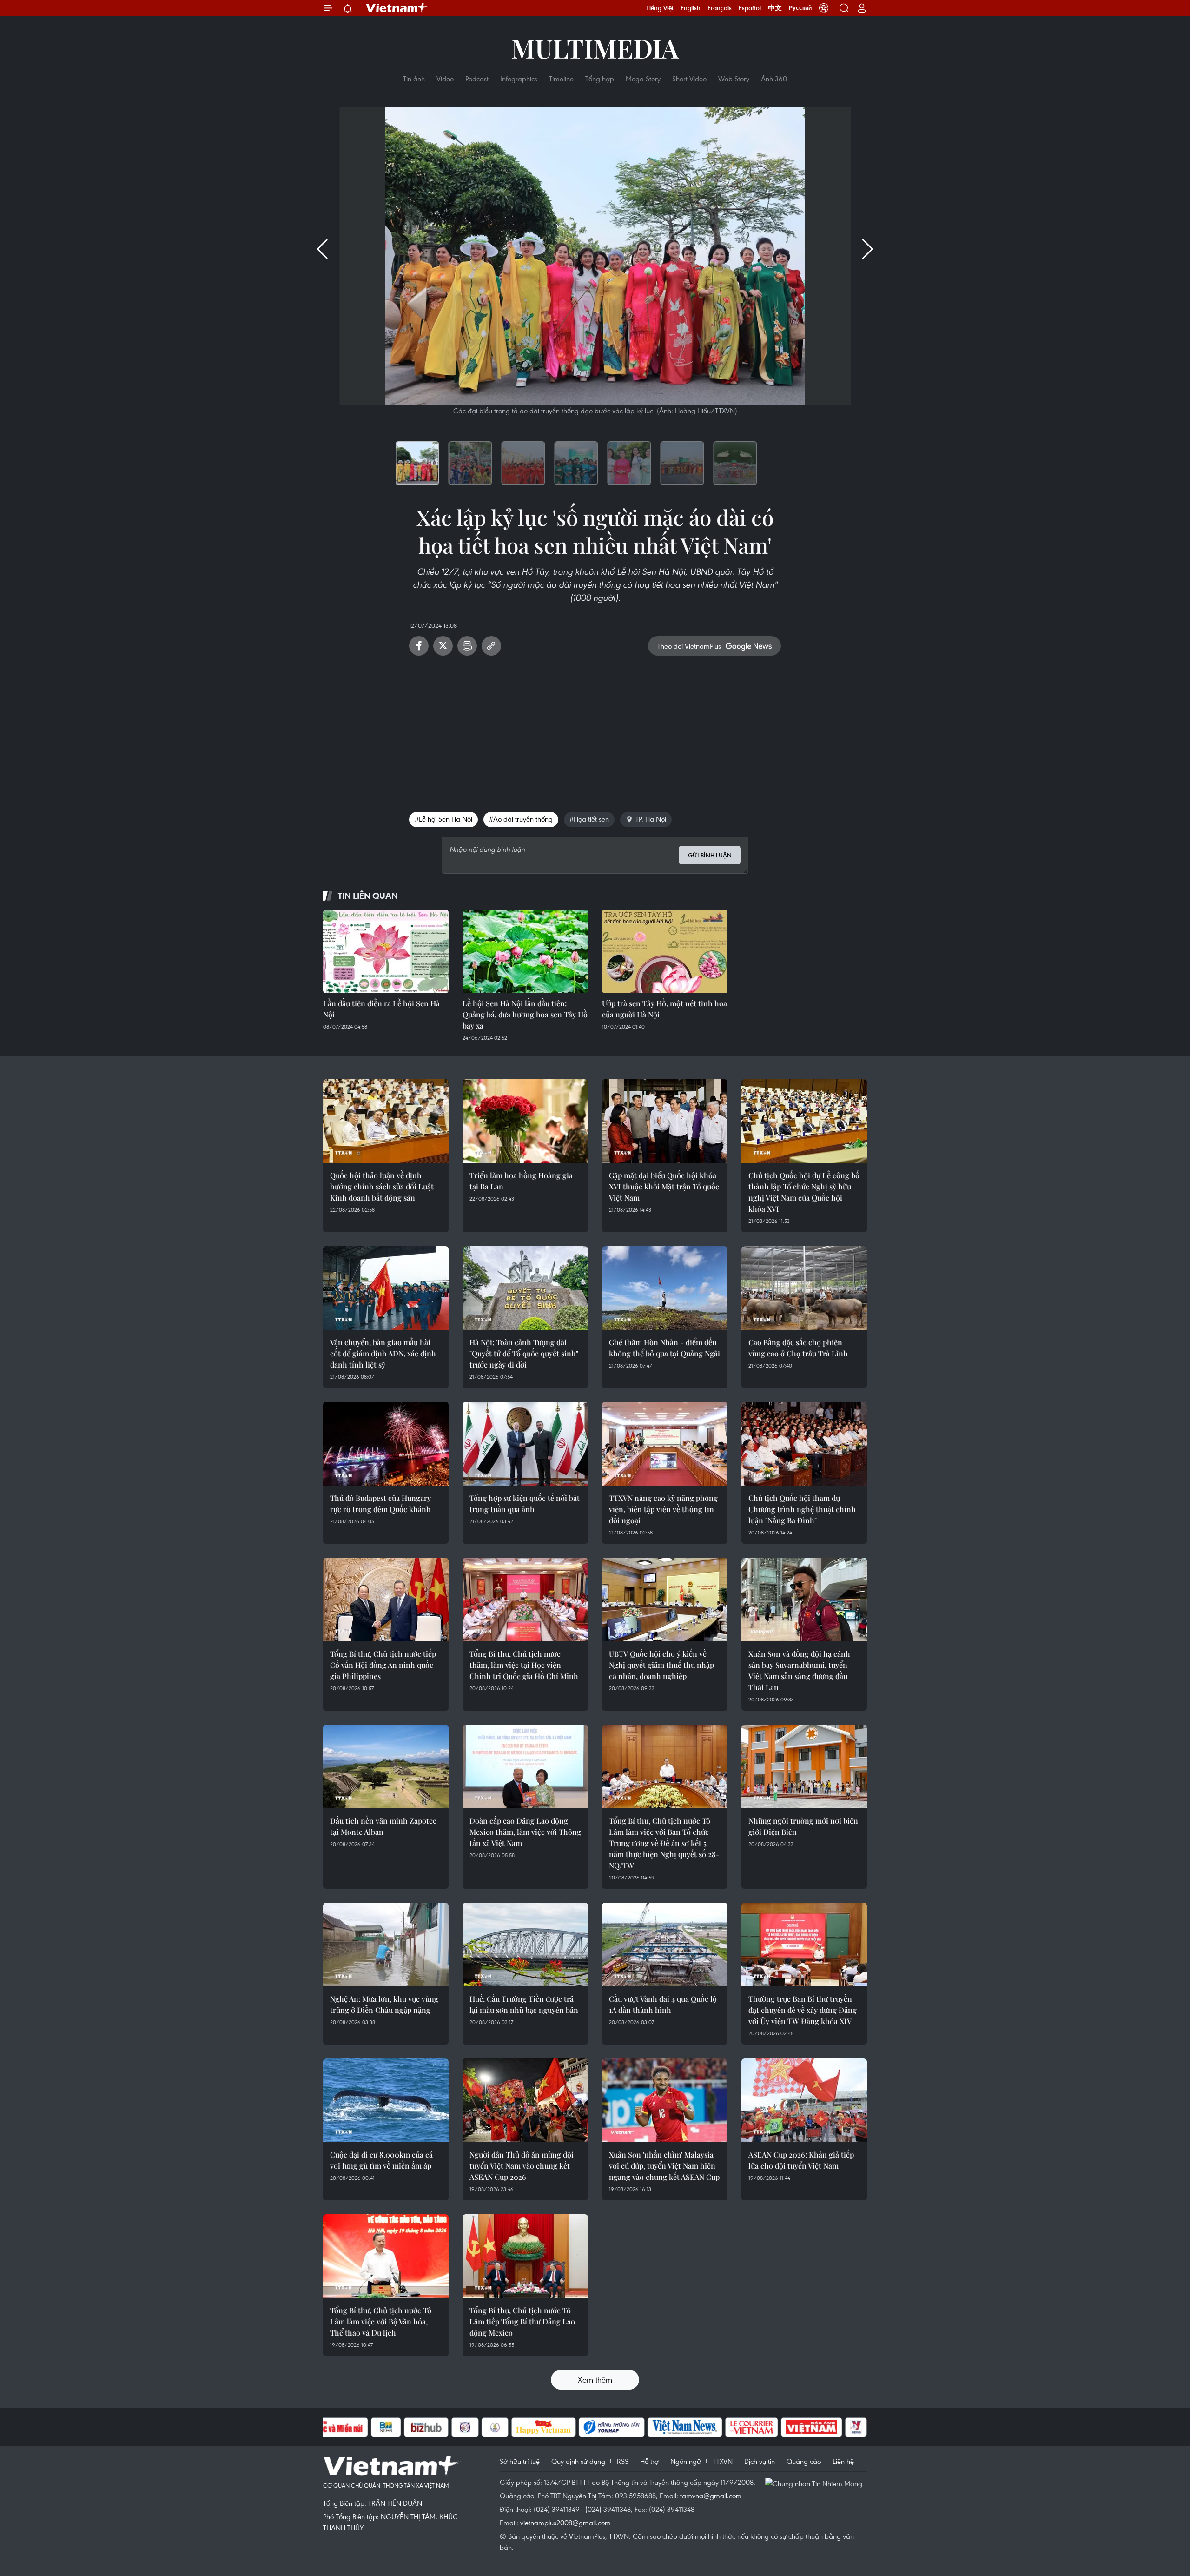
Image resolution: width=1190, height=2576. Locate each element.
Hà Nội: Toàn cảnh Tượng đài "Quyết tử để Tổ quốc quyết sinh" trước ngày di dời (524, 1353)
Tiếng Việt (660, 8)
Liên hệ (843, 2461)
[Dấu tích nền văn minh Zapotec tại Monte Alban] (386, 1766)
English (691, 8)
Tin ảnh (414, 79)
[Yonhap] (612, 2427)
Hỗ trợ (649, 2461)
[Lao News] (465, 2427)
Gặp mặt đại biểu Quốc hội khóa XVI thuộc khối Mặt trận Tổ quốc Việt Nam (664, 1186)
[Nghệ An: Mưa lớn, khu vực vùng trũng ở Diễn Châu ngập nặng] (386, 1945)
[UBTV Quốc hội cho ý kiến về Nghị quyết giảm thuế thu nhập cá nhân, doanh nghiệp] (665, 1600)
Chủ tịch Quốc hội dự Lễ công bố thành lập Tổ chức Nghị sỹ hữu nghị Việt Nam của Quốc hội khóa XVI (804, 1192)
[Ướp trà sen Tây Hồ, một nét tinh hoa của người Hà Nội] (665, 951)
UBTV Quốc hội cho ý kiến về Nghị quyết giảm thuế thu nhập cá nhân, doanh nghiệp (661, 1665)
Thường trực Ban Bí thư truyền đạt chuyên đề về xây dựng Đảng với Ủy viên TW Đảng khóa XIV (803, 2010)
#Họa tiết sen (589, 819)
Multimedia (595, 48)
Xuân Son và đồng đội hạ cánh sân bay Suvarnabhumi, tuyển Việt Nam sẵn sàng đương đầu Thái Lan (799, 1670)
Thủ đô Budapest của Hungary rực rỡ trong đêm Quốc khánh (380, 1504)
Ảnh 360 (774, 79)
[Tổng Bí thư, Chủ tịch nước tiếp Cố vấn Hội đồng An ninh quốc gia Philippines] (386, 1600)
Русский (800, 8)
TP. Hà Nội (651, 819)
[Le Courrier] (752, 2427)
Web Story (734, 79)
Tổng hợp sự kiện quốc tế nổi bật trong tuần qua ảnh (525, 1504)
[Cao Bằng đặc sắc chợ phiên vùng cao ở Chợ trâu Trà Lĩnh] (804, 1288)
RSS (623, 2461)
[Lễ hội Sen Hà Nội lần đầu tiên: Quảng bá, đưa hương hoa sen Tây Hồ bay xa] (525, 951)
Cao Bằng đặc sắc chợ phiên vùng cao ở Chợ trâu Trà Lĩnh (798, 1348)
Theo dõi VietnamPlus (689, 646)
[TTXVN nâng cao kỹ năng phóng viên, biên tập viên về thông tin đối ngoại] (665, 1444)
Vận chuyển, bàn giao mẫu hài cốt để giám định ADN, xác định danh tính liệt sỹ (383, 1353)
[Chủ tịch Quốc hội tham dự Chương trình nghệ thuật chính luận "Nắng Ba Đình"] (804, 1444)
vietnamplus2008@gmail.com (565, 2523)
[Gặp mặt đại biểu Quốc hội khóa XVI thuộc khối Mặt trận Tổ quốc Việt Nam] (665, 1121)
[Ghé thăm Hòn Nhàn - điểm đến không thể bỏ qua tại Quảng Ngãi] (665, 1288)
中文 (775, 8)
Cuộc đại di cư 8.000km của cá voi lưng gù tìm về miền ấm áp (381, 2160)
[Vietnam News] (685, 2427)
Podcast (477, 79)
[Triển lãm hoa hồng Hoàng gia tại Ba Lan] (525, 1121)
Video (445, 79)
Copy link (491, 646)
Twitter (443, 646)
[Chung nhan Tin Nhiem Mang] (816, 2483)
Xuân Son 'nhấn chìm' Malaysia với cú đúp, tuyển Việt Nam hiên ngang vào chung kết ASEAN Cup (664, 2166)
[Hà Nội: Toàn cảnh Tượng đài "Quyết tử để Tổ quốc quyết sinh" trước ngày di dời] (525, 1288)
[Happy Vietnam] (544, 2427)
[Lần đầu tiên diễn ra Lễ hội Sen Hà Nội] (386, 951)
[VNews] (856, 2427)
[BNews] (386, 2427)
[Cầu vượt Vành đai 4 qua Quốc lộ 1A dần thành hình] (665, 1945)
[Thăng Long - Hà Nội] (824, 8)
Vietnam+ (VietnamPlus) (397, 8)
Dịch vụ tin (760, 2461)
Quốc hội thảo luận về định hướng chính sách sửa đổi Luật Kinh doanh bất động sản (382, 1186)
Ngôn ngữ (686, 2461)
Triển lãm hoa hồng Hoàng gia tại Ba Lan (521, 1181)
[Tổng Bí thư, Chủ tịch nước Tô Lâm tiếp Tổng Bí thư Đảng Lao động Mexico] (525, 2256)
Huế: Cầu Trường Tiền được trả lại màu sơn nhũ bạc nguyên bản (524, 2004)
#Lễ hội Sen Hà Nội (443, 819)
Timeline (561, 79)
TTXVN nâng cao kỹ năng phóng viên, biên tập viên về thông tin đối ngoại (663, 1509)
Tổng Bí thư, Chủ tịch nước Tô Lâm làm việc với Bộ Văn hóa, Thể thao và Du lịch (381, 2321)
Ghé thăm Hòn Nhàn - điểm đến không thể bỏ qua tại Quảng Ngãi (664, 1348)
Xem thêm (595, 2380)
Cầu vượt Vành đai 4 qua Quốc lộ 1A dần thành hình (663, 2004)
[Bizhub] (426, 2427)
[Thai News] (495, 2427)
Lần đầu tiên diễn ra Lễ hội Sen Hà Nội (381, 1009)
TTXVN (723, 2461)
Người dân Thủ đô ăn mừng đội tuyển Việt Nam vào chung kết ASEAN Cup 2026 (522, 2166)
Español (750, 8)
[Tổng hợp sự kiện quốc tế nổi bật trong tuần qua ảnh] (525, 1444)
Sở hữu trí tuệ (520, 2461)
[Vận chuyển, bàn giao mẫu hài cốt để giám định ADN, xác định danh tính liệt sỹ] (386, 1288)
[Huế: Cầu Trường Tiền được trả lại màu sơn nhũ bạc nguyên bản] (525, 1945)
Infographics (519, 79)
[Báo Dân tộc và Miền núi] (334, 2427)
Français (720, 8)
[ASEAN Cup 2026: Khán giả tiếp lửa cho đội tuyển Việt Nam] (804, 2100)
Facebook (419, 646)
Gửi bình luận (710, 855)
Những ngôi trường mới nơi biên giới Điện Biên (803, 1826)
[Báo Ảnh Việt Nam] (812, 2427)
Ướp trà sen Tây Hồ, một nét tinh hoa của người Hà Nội (664, 1009)
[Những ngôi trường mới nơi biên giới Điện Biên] (804, 1766)
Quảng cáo (804, 2461)
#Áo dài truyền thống (521, 819)
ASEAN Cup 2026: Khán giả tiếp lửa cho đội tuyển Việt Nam (801, 2160)
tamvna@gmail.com (711, 2496)
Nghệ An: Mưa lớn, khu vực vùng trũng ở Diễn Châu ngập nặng (384, 2004)
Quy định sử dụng (578, 2461)
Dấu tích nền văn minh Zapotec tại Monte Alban (383, 1826)
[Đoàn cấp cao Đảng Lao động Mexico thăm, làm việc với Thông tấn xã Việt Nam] (525, 1766)
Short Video (689, 79)
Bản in (467, 646)
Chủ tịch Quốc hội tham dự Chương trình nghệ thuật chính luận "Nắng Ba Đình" (802, 1509)
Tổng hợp (600, 79)
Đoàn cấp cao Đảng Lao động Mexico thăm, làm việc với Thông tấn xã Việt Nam (525, 1832)
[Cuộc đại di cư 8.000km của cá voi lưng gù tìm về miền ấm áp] (386, 2100)
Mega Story (643, 79)
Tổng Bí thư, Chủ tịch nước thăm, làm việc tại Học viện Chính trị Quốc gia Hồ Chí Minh (524, 1665)
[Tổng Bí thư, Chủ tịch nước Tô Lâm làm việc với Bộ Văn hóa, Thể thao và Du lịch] (386, 2256)
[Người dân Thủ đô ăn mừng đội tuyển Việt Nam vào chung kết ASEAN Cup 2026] (525, 2100)
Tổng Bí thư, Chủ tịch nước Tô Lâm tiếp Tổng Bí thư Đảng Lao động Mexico (522, 2321)
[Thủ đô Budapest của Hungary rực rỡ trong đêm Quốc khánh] (386, 1444)
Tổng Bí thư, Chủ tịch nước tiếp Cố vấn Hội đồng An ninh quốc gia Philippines (383, 1665)
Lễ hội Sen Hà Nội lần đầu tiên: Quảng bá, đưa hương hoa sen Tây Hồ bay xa (525, 1014)
